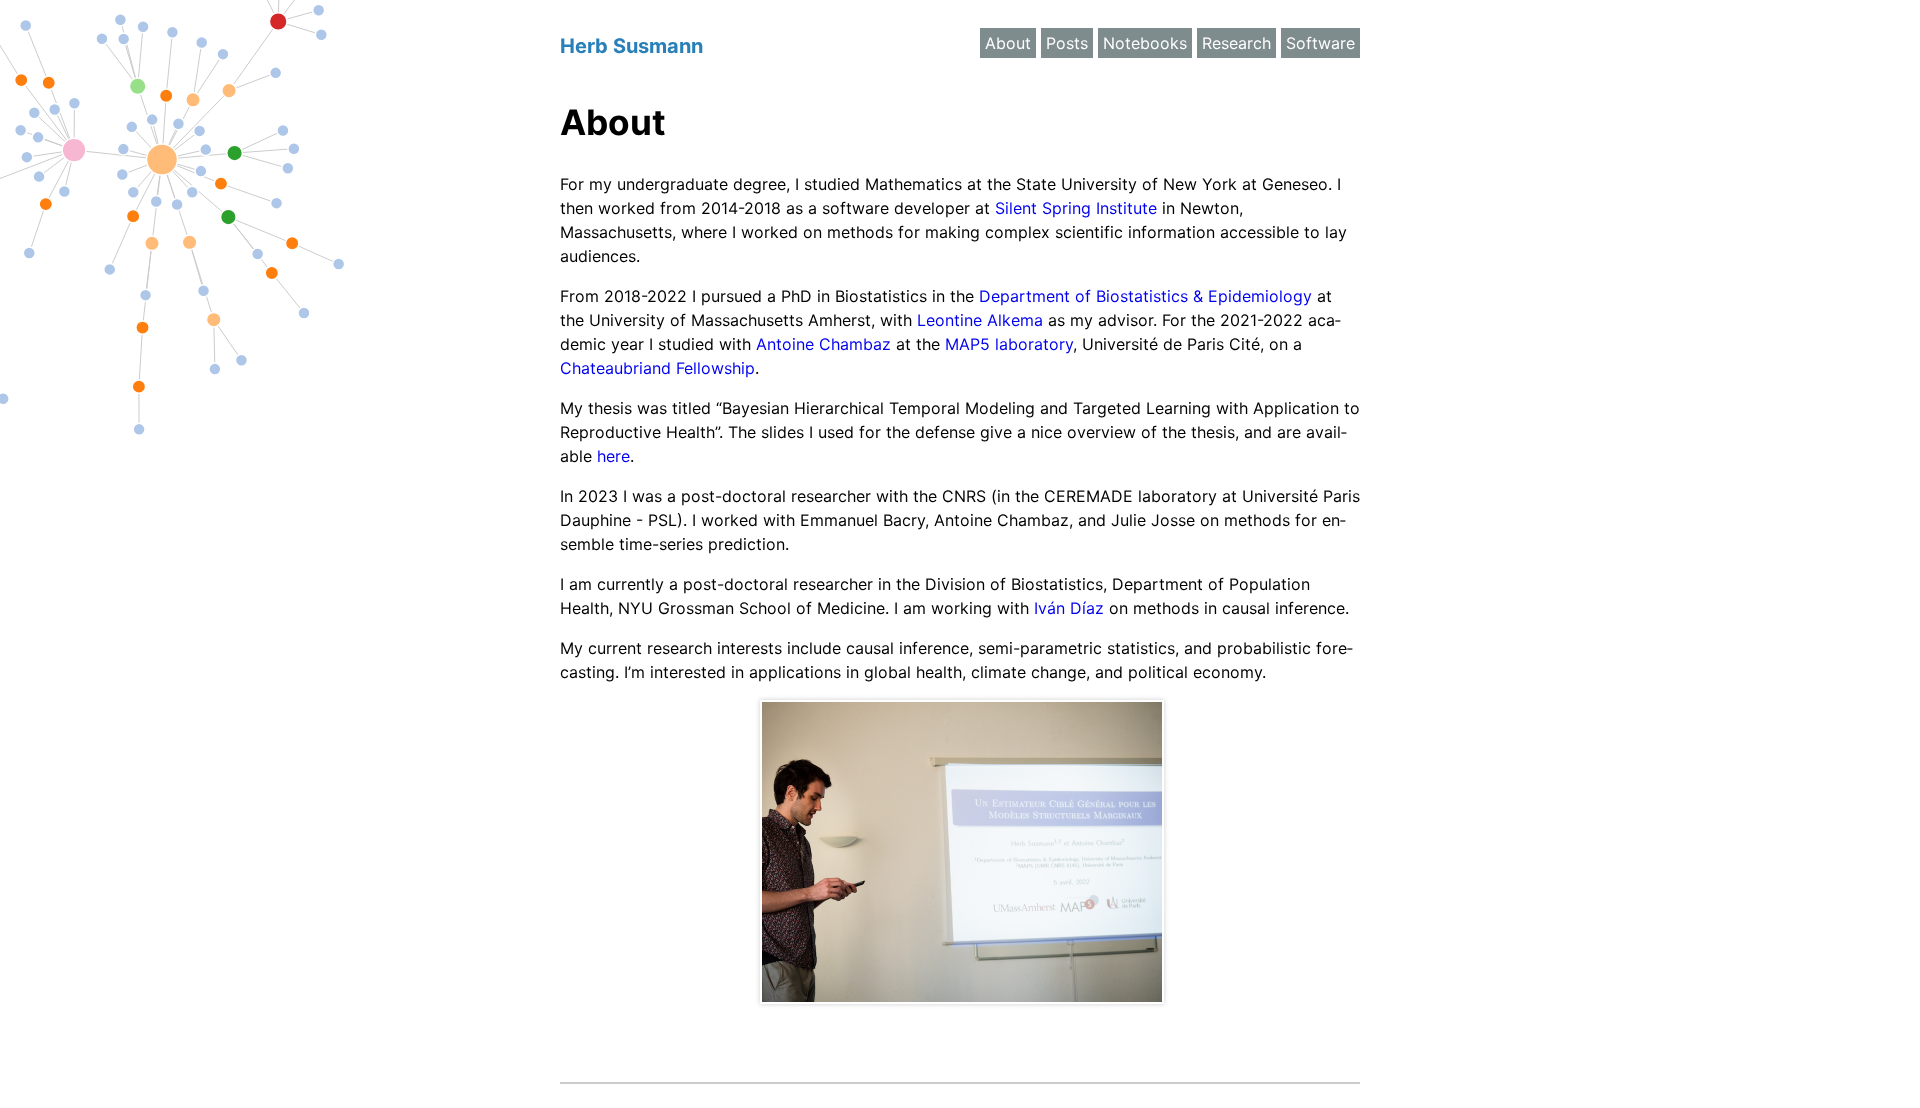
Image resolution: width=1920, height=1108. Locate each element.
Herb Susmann (631, 46)
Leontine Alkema (980, 320)
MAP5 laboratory (1009, 344)
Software (1320, 43)
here (613, 456)
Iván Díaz (1069, 608)
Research (1236, 43)
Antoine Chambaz (823, 344)
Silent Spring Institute (1076, 208)
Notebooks (1145, 43)
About (1008, 43)
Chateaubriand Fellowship (657, 368)
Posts (1067, 43)
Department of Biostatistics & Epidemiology (1145, 296)
